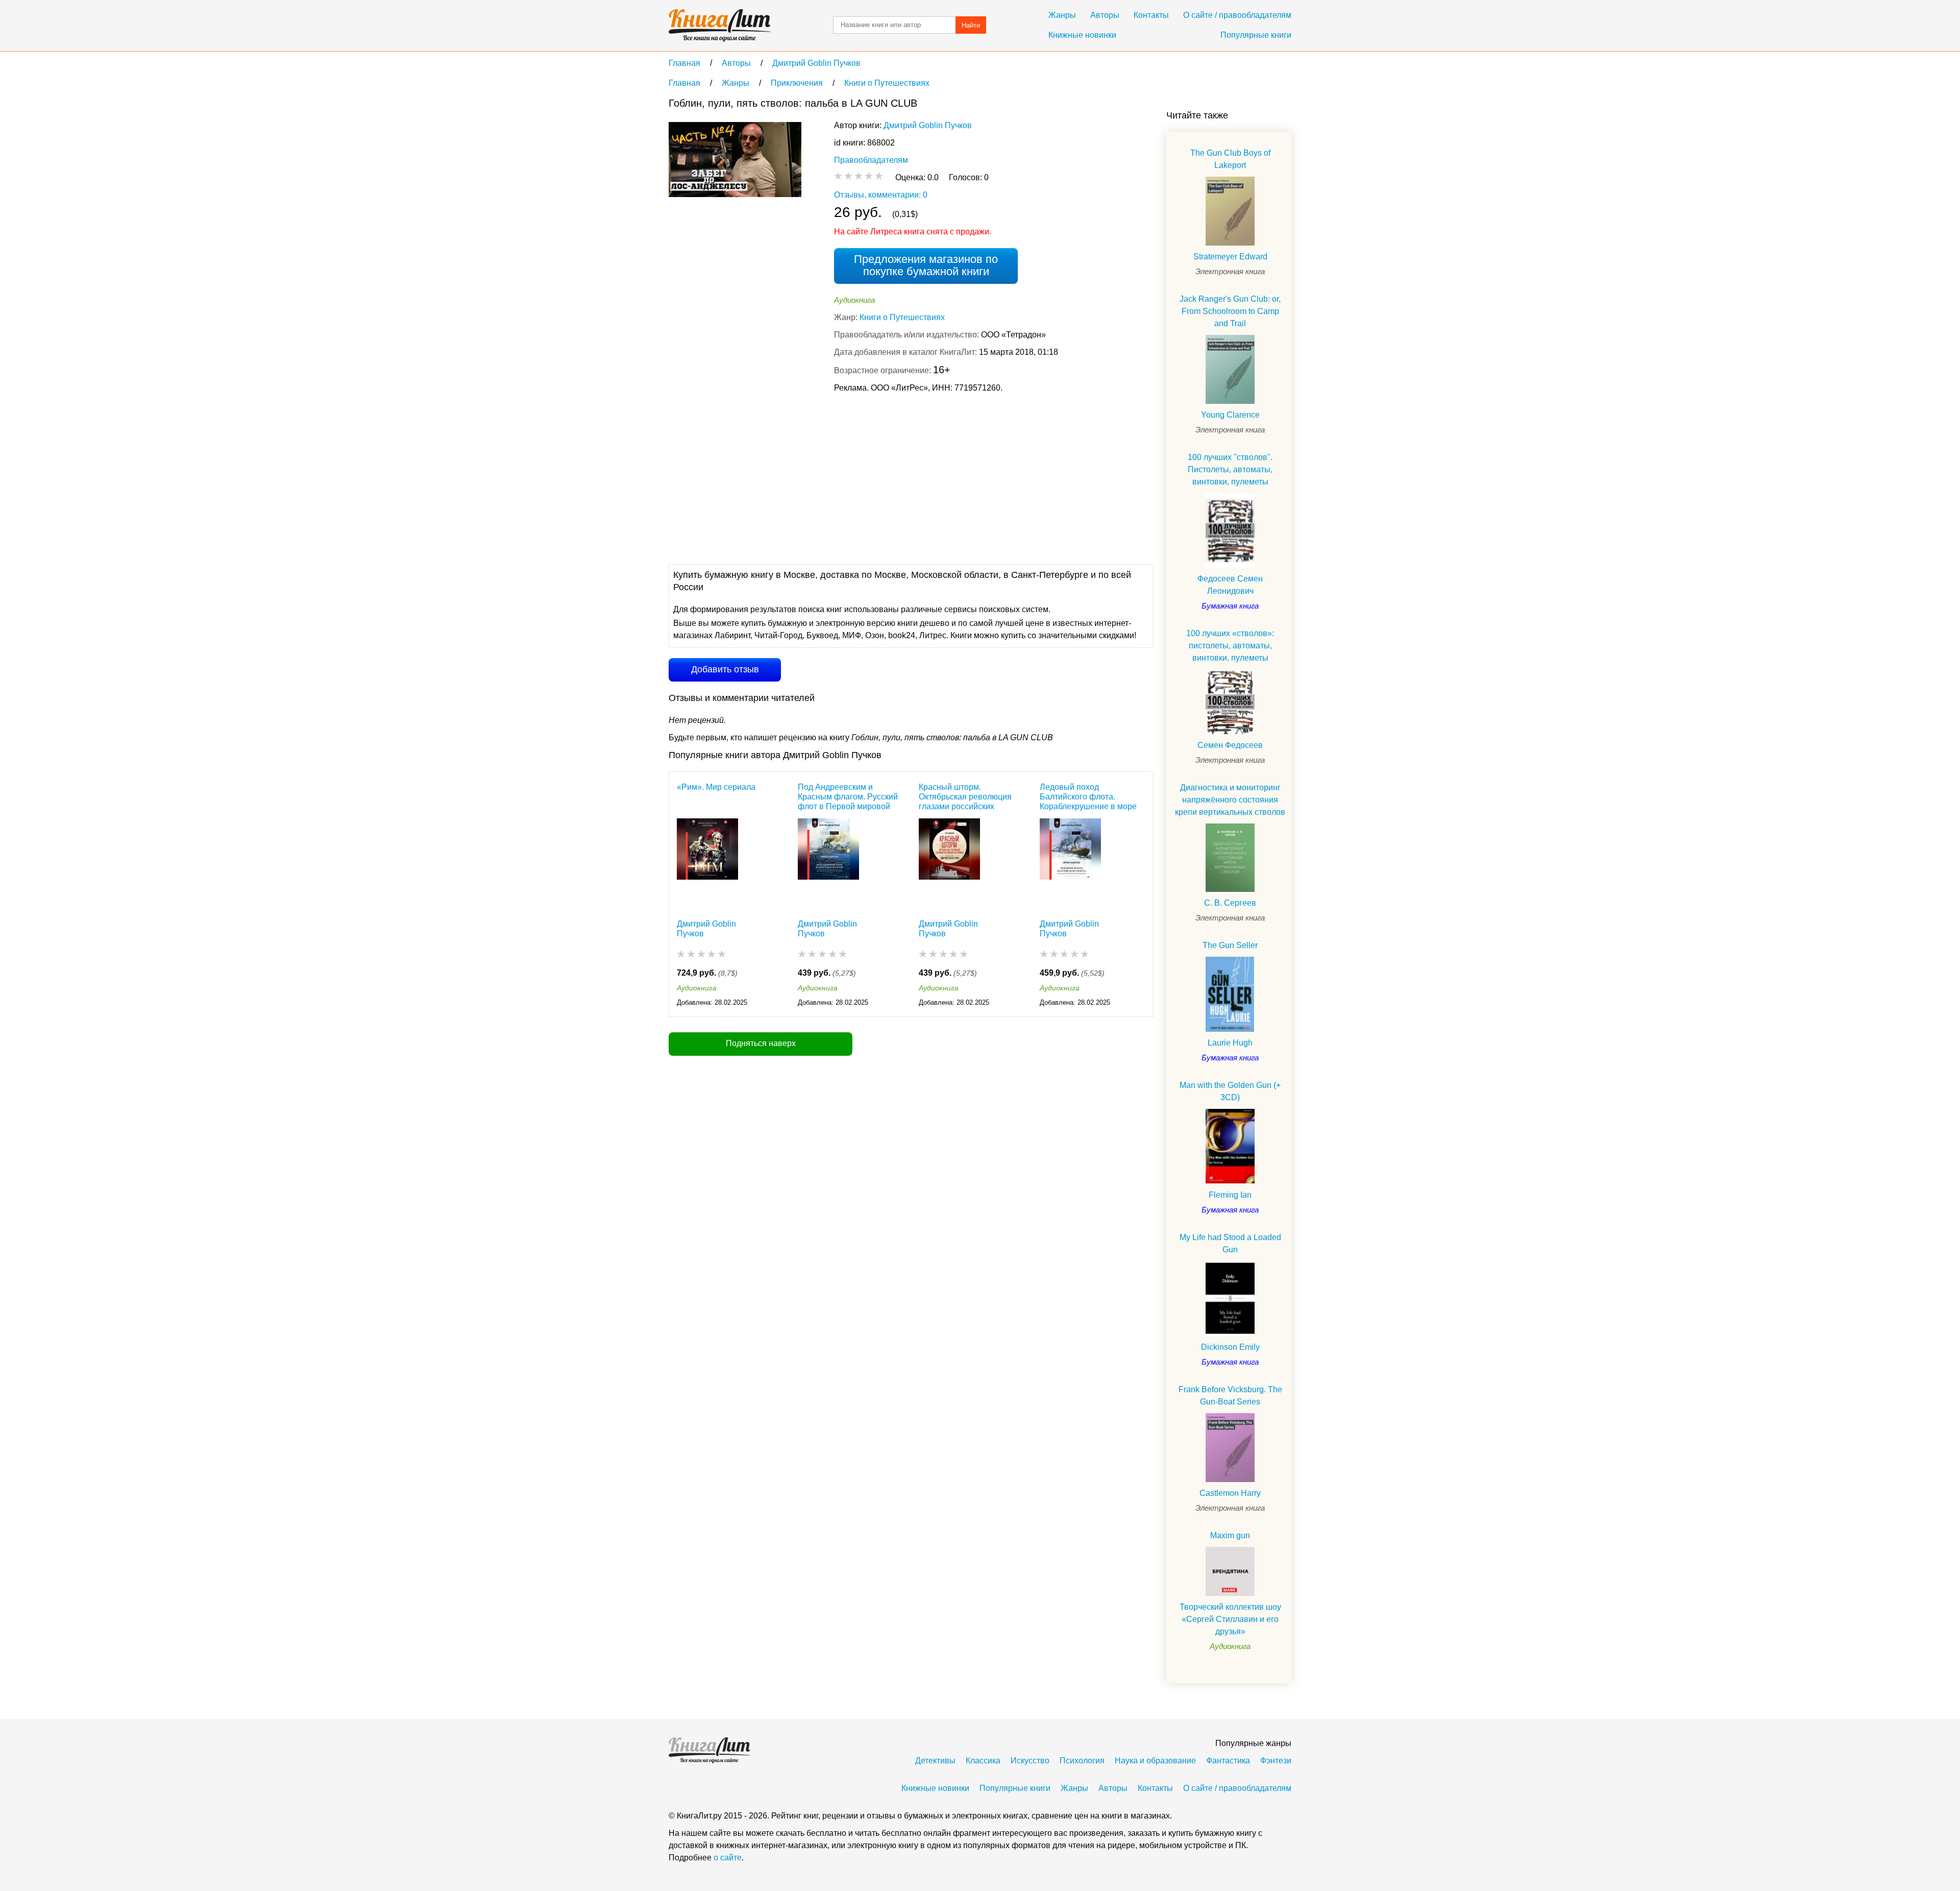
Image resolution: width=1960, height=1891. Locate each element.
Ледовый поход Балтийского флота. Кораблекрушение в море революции (1088, 797)
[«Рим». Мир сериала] (707, 863)
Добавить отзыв (725, 669)
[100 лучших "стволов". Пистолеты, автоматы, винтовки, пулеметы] (1230, 531)
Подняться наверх (761, 1043)
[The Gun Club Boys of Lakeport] (1230, 211)
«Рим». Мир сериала (716, 787)
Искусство (1030, 1761)
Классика (983, 1761)
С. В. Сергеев (1230, 903)
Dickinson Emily (1230, 1347)
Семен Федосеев (1230, 745)
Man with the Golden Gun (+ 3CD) (1230, 1091)
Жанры (1062, 15)
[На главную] (720, 26)
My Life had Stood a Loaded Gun (1230, 1243)
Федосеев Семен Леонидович (1230, 585)
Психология (1082, 1761)
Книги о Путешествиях (902, 317)
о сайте (728, 1858)
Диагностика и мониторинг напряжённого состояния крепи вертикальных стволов (1230, 800)
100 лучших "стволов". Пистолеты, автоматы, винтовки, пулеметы (1230, 469)
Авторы (1105, 15)
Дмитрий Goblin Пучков (928, 125)
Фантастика (1228, 1761)
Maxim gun (1230, 1535)
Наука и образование (1155, 1761)
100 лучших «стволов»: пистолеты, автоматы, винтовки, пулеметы (1230, 646)
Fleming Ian (1230, 1195)
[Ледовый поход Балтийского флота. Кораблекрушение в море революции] (1070, 863)
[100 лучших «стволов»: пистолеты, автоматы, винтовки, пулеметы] (1230, 701)
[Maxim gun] (1230, 1571)
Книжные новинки (1082, 35)
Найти (971, 25)
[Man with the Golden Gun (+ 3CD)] (1230, 1146)
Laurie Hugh (1230, 1043)
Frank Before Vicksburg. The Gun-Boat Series (1230, 1396)
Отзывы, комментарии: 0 (881, 195)
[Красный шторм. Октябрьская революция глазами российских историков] (949, 863)
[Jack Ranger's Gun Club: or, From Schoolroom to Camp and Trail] (1230, 369)
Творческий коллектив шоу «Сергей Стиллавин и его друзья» (1230, 1619)
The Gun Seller (1230, 945)
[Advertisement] (854, 477)
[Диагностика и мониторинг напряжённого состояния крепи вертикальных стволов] (1230, 858)
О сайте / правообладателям (1237, 15)
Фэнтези (1276, 1761)
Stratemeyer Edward (1230, 257)
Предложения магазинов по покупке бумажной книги (926, 265)
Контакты (1151, 15)
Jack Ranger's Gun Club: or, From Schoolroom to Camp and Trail (1230, 311)
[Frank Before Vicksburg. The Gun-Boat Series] (1230, 1448)
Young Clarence (1230, 415)
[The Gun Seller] (1230, 994)
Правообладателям (871, 160)
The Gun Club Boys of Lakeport (1230, 159)
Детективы (935, 1761)
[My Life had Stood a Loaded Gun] (1230, 1299)
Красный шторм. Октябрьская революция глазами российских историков (965, 797)
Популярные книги (1256, 35)
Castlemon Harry (1230, 1493)
